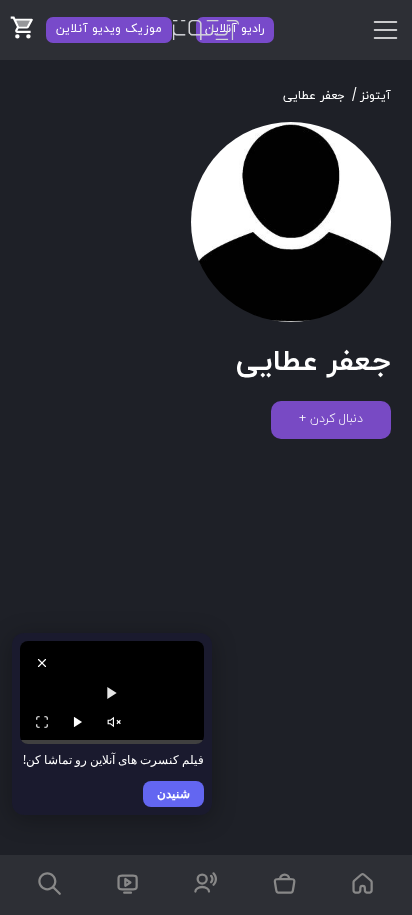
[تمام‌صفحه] (42, 722)
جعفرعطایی (314, 96)
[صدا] (114, 722)
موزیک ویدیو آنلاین (109, 29)
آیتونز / (371, 96)
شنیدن (173, 793)
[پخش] (78, 722)
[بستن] (42, 663)
